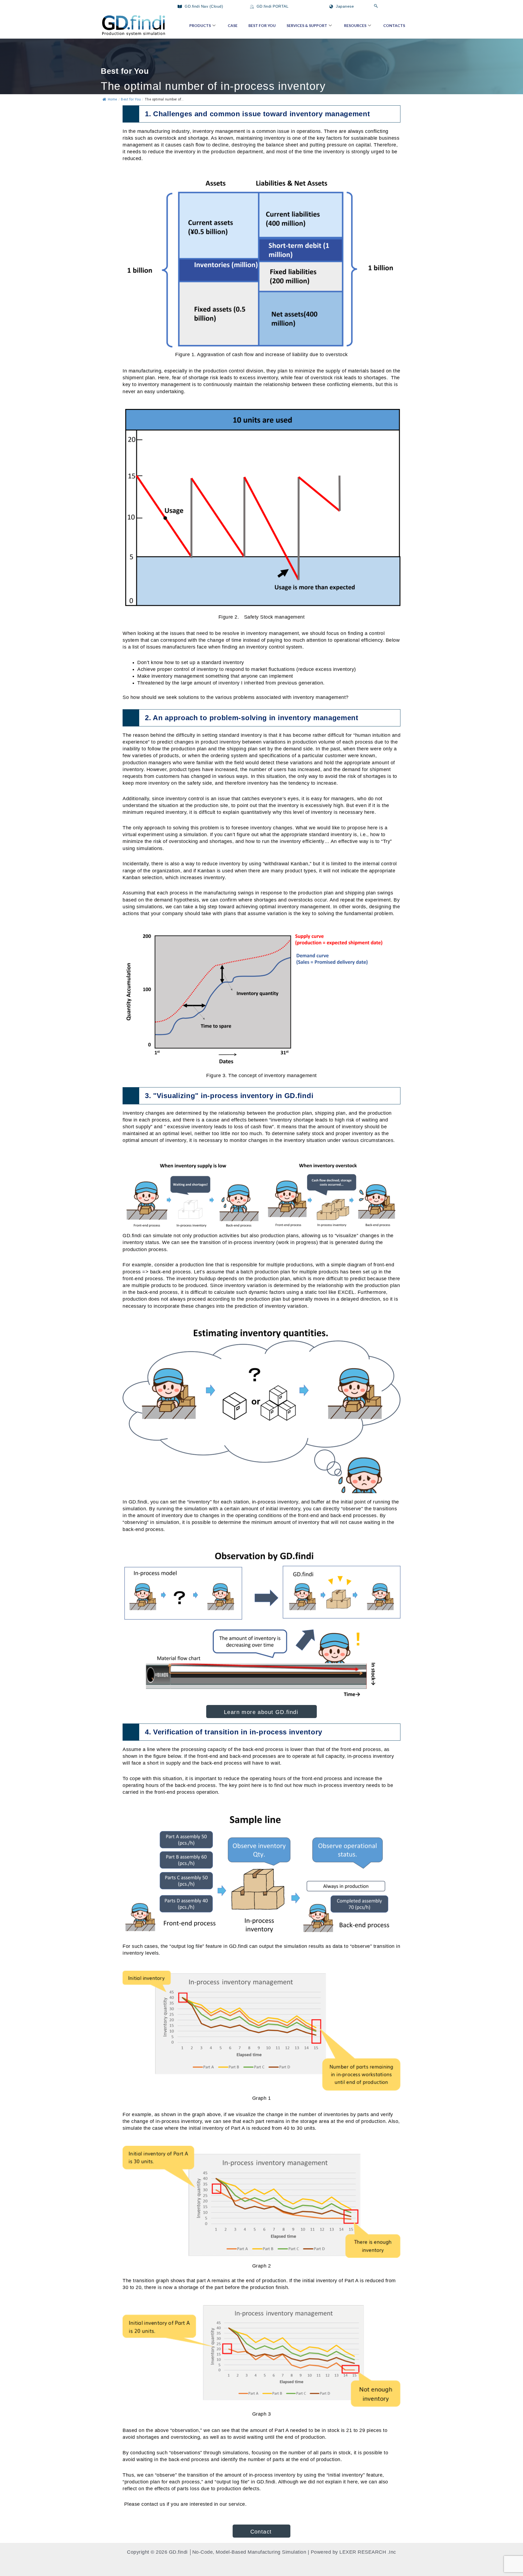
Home (112, 99)
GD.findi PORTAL (272, 6)
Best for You (262, 25)
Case (233, 25)
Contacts (394, 25)
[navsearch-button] (376, 6)
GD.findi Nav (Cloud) (203, 6)
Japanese (344, 6)
